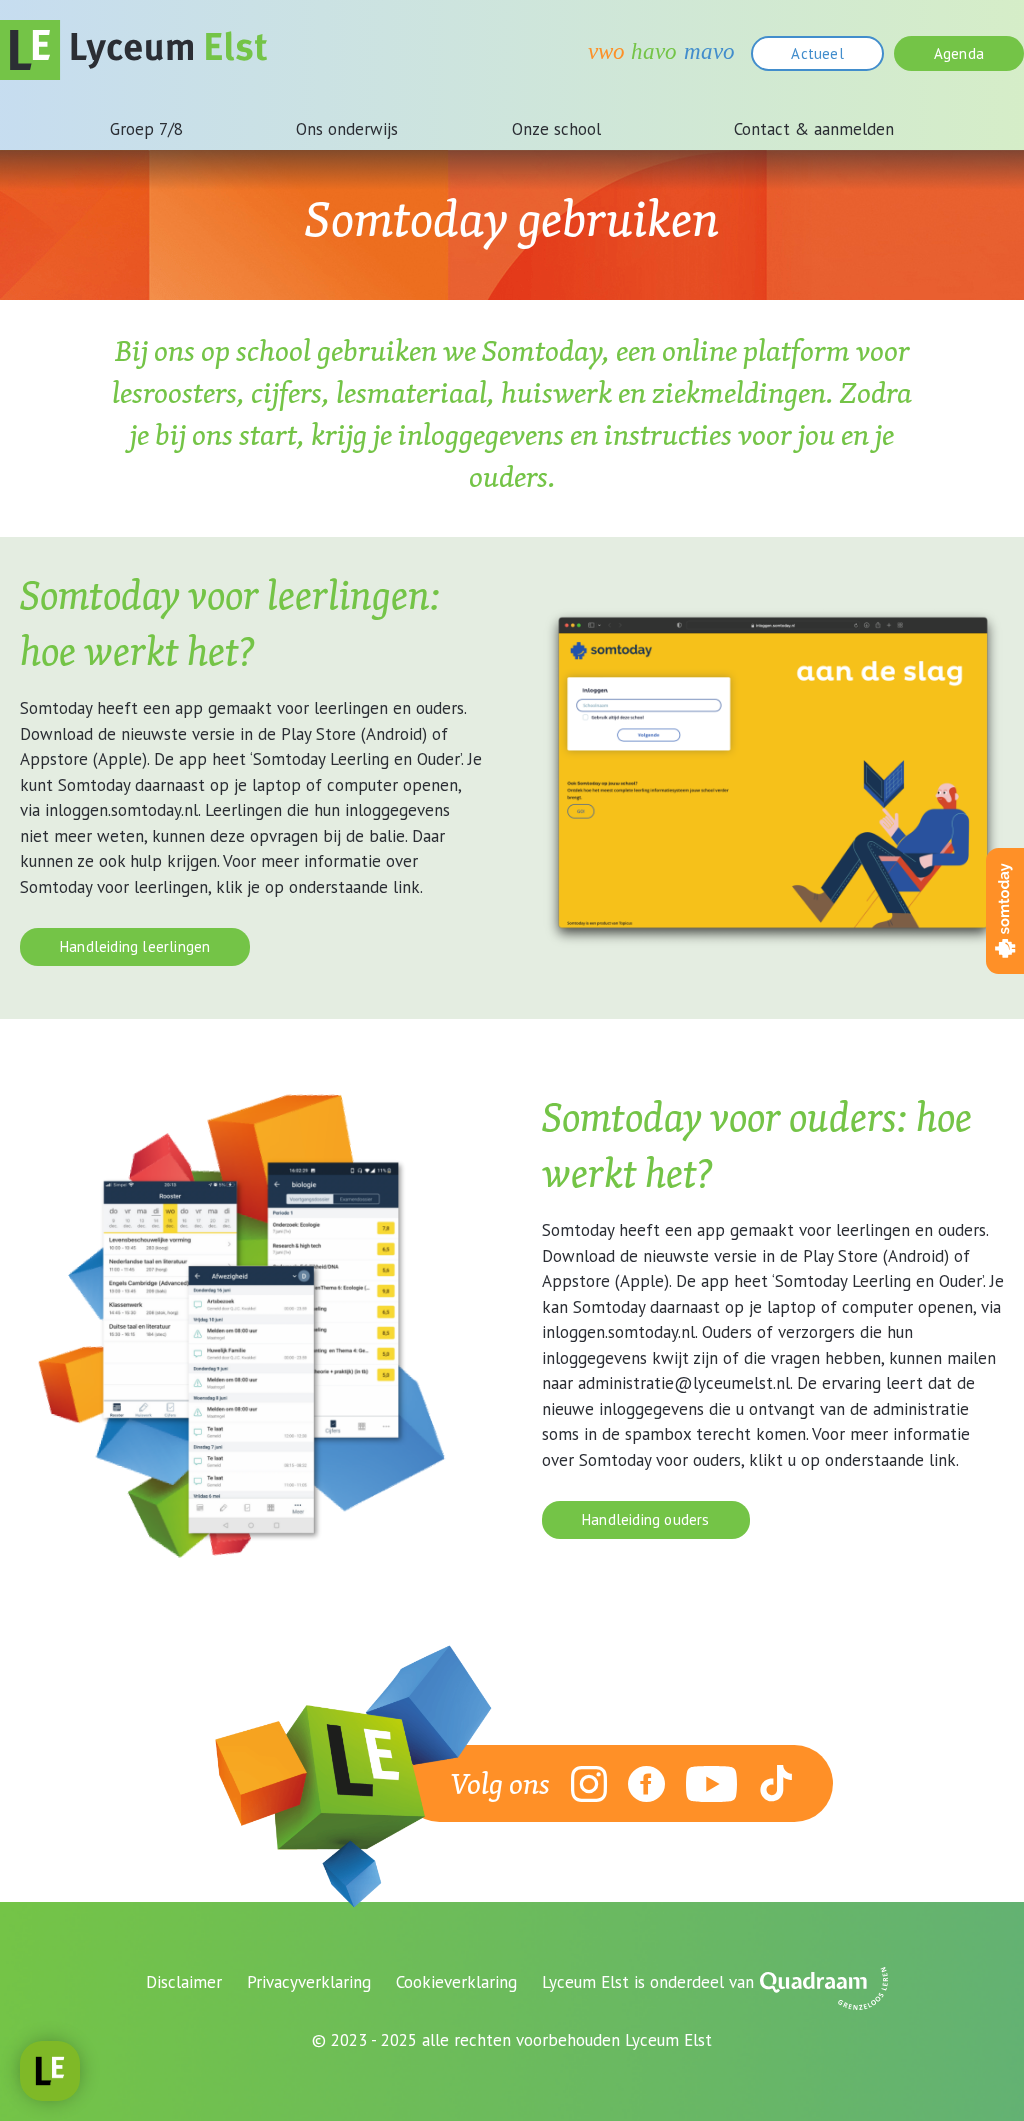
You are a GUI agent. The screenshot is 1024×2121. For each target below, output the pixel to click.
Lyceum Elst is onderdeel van (648, 1982)
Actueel (817, 53)
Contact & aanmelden (814, 129)
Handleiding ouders (646, 1519)
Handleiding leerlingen (135, 946)
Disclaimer (184, 1982)
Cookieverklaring (456, 1982)
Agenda (959, 53)
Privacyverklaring (309, 1982)
